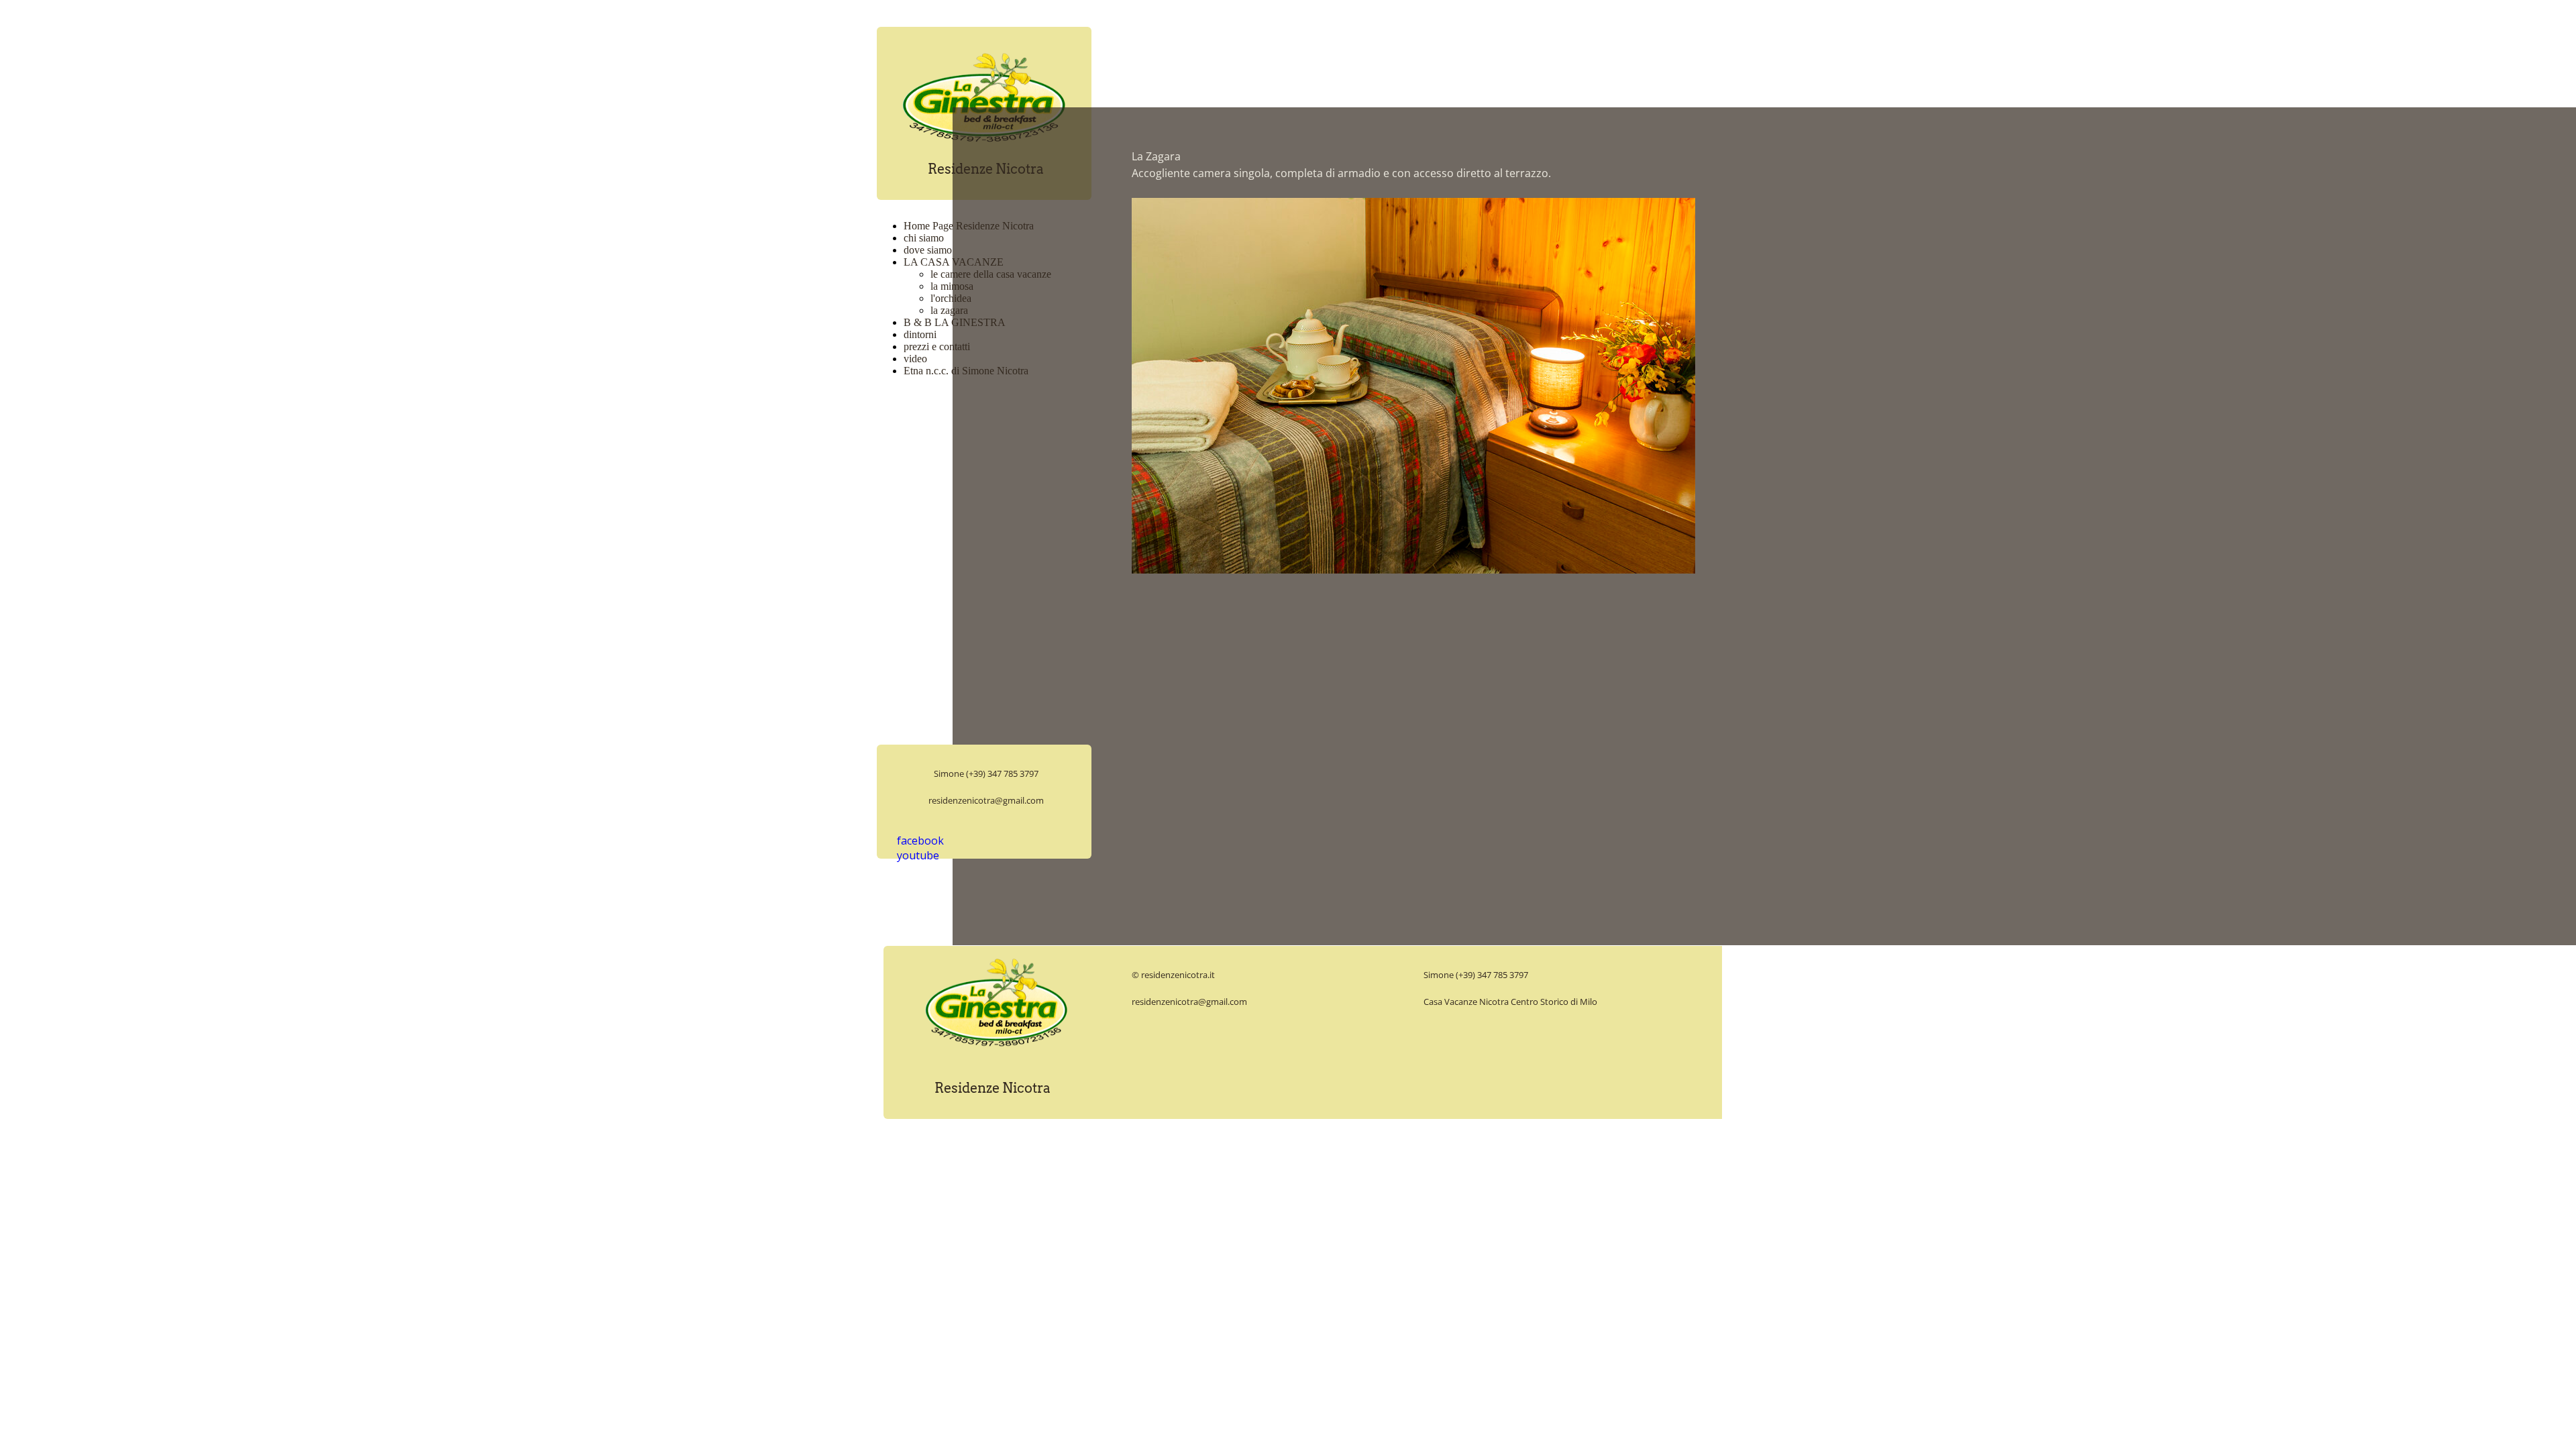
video (915, 359)
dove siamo (928, 250)
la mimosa (952, 286)
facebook (920, 841)
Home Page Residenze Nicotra (969, 226)
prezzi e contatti (937, 346)
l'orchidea (951, 298)
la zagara (949, 310)
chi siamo (924, 238)
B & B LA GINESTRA (955, 322)
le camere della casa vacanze (991, 274)
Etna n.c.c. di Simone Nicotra (966, 371)
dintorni (920, 334)
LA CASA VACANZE (954, 262)
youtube (918, 855)
